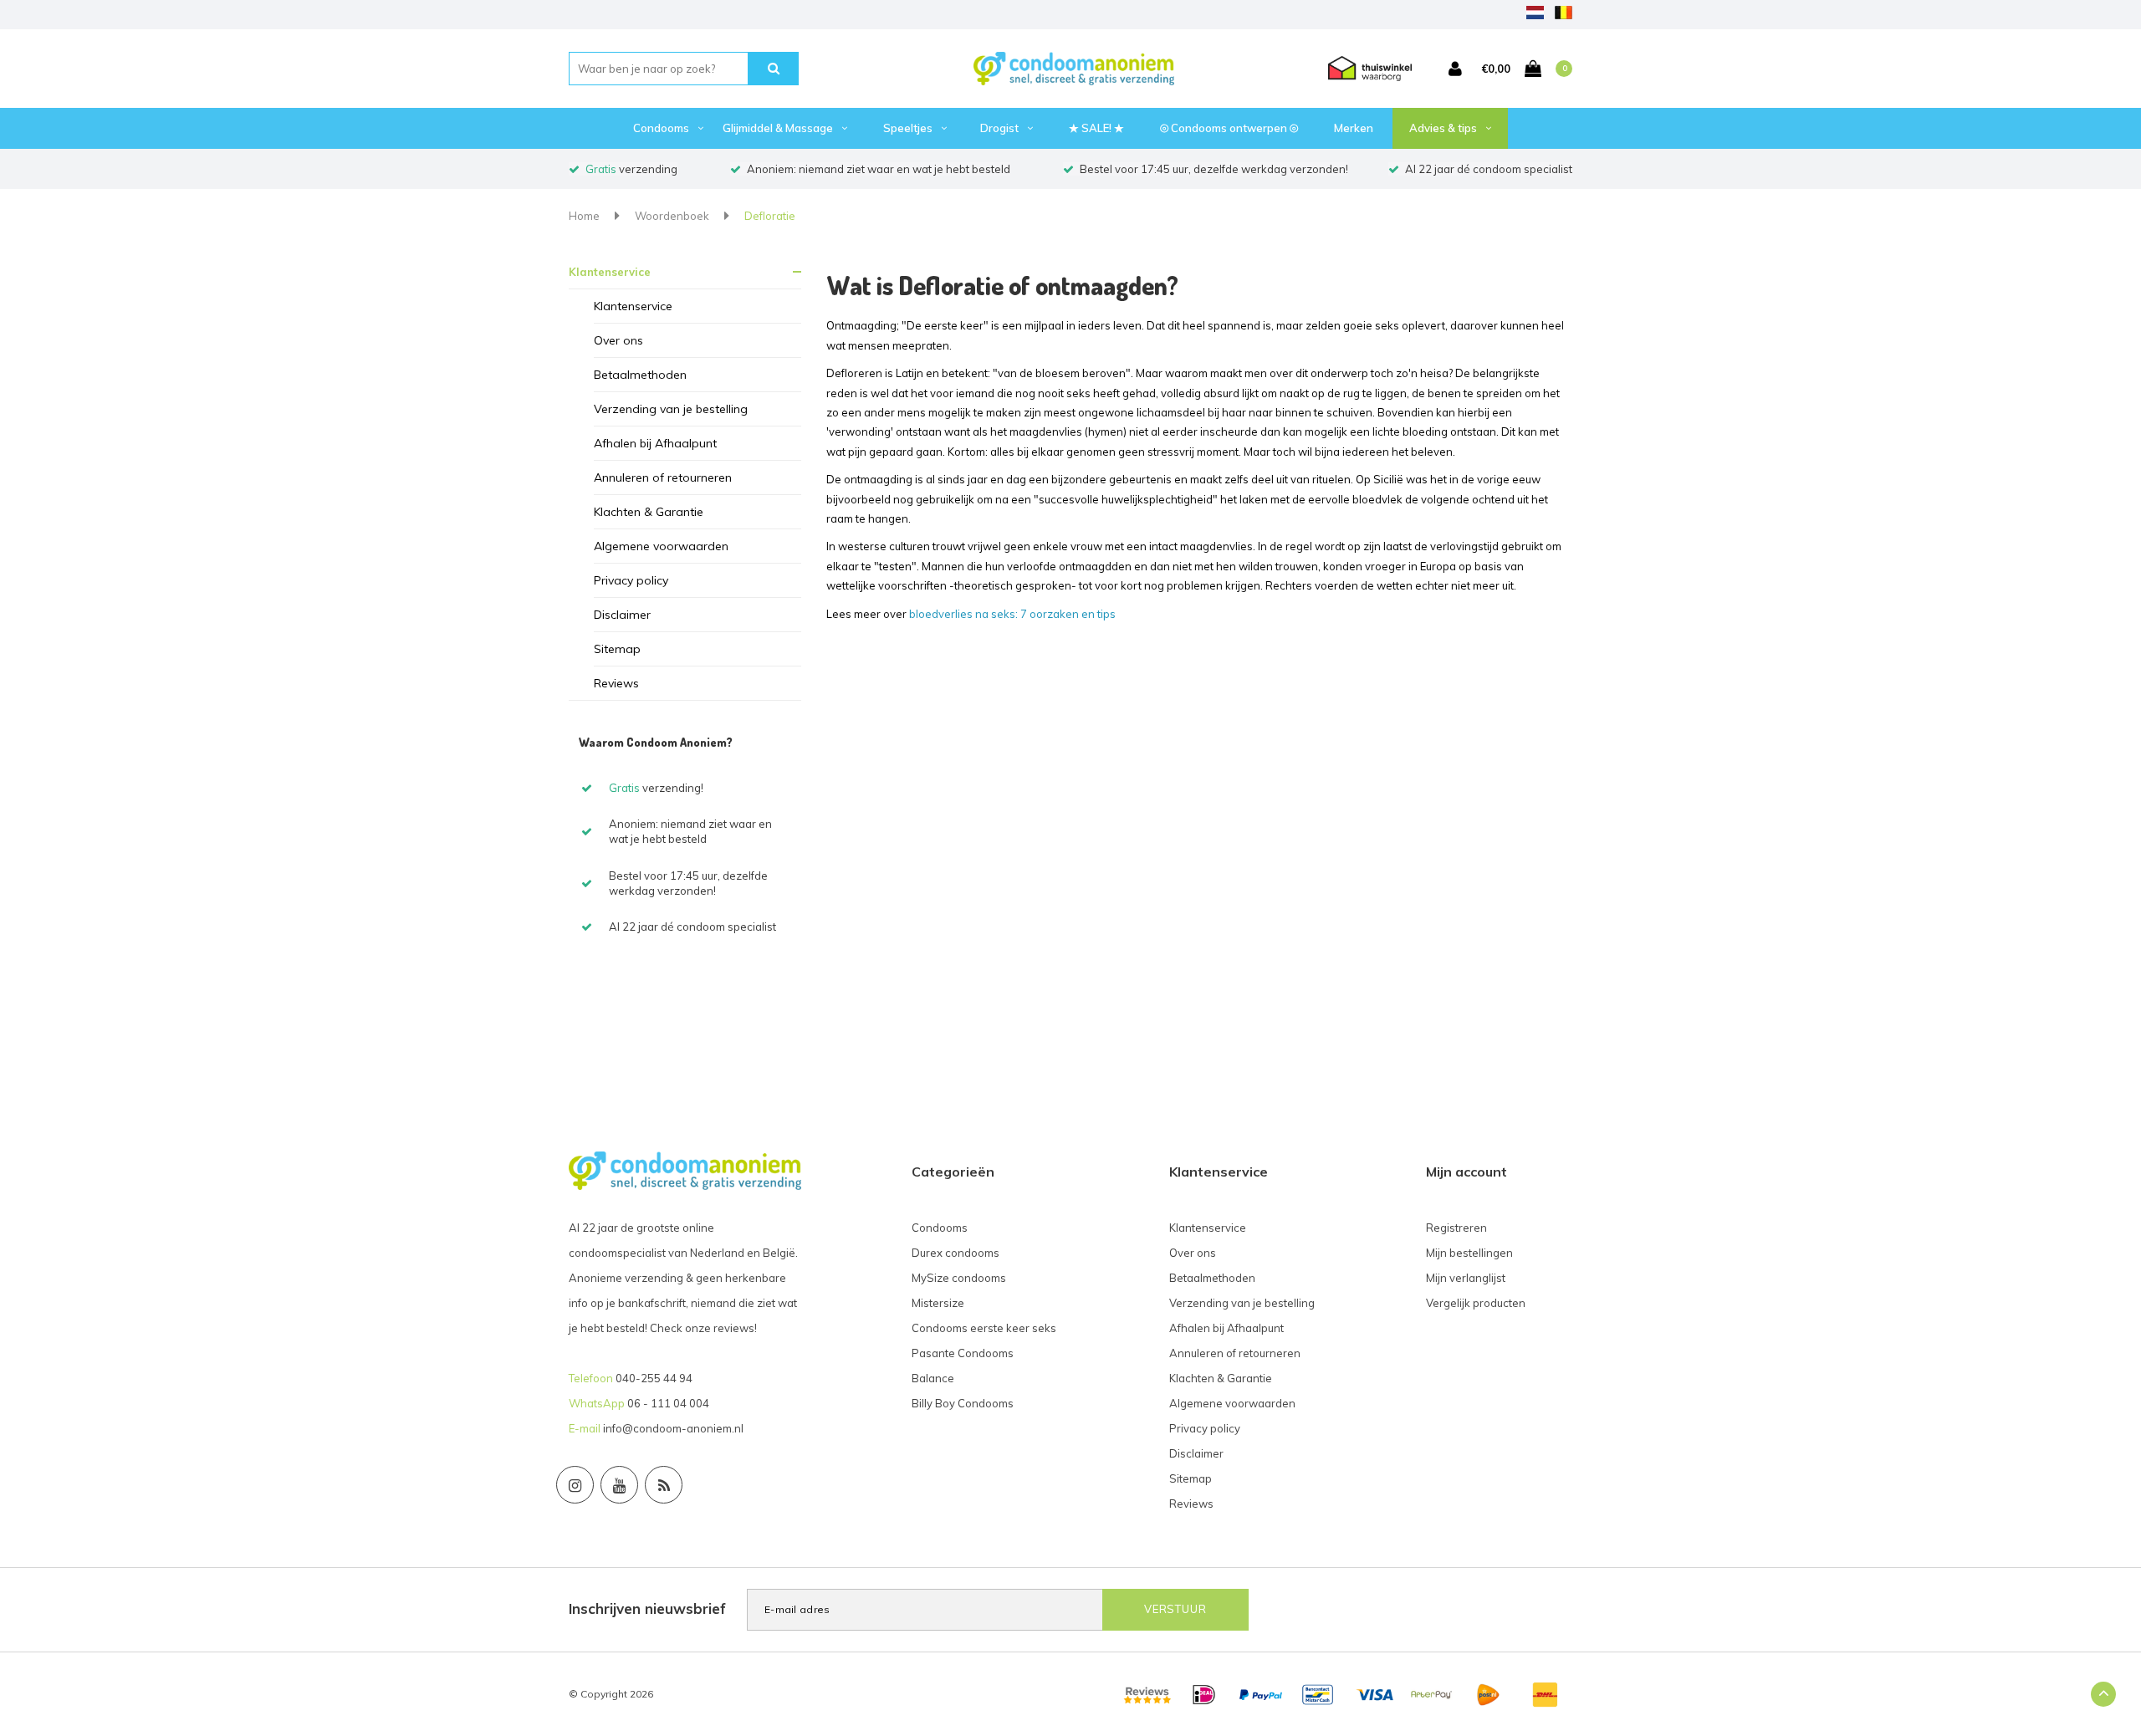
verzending (631, 169)
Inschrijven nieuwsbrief (647, 1608)
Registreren (1456, 1228)
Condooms (661, 128)
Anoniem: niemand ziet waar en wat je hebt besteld (879, 169)
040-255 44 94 (654, 1378)
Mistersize (938, 1303)
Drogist (999, 128)
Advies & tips (1443, 128)
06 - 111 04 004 (668, 1403)
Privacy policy (631, 580)
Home (584, 216)
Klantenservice (610, 272)
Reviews (616, 683)
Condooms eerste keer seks (984, 1328)
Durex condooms (956, 1253)
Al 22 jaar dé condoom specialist (1489, 169)
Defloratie (770, 216)
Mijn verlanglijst (1466, 1278)
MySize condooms (959, 1278)
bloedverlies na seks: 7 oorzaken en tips (1012, 614)
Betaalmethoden (640, 375)
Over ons (618, 340)
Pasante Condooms (963, 1353)
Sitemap (617, 649)
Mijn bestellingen (1469, 1253)
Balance (933, 1378)
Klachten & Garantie (649, 512)
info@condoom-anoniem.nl (673, 1428)
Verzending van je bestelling (671, 409)
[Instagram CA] (575, 1485)
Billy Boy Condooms (963, 1403)
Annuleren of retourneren (663, 477)
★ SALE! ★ (1096, 128)
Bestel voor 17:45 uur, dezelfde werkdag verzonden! (1214, 169)
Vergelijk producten (1476, 1303)
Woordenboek (672, 216)
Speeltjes (908, 128)
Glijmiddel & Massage (778, 128)
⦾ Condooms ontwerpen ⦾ (1229, 128)
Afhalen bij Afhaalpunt (655, 443)
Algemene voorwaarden (661, 546)
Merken (1354, 128)
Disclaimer (622, 615)
